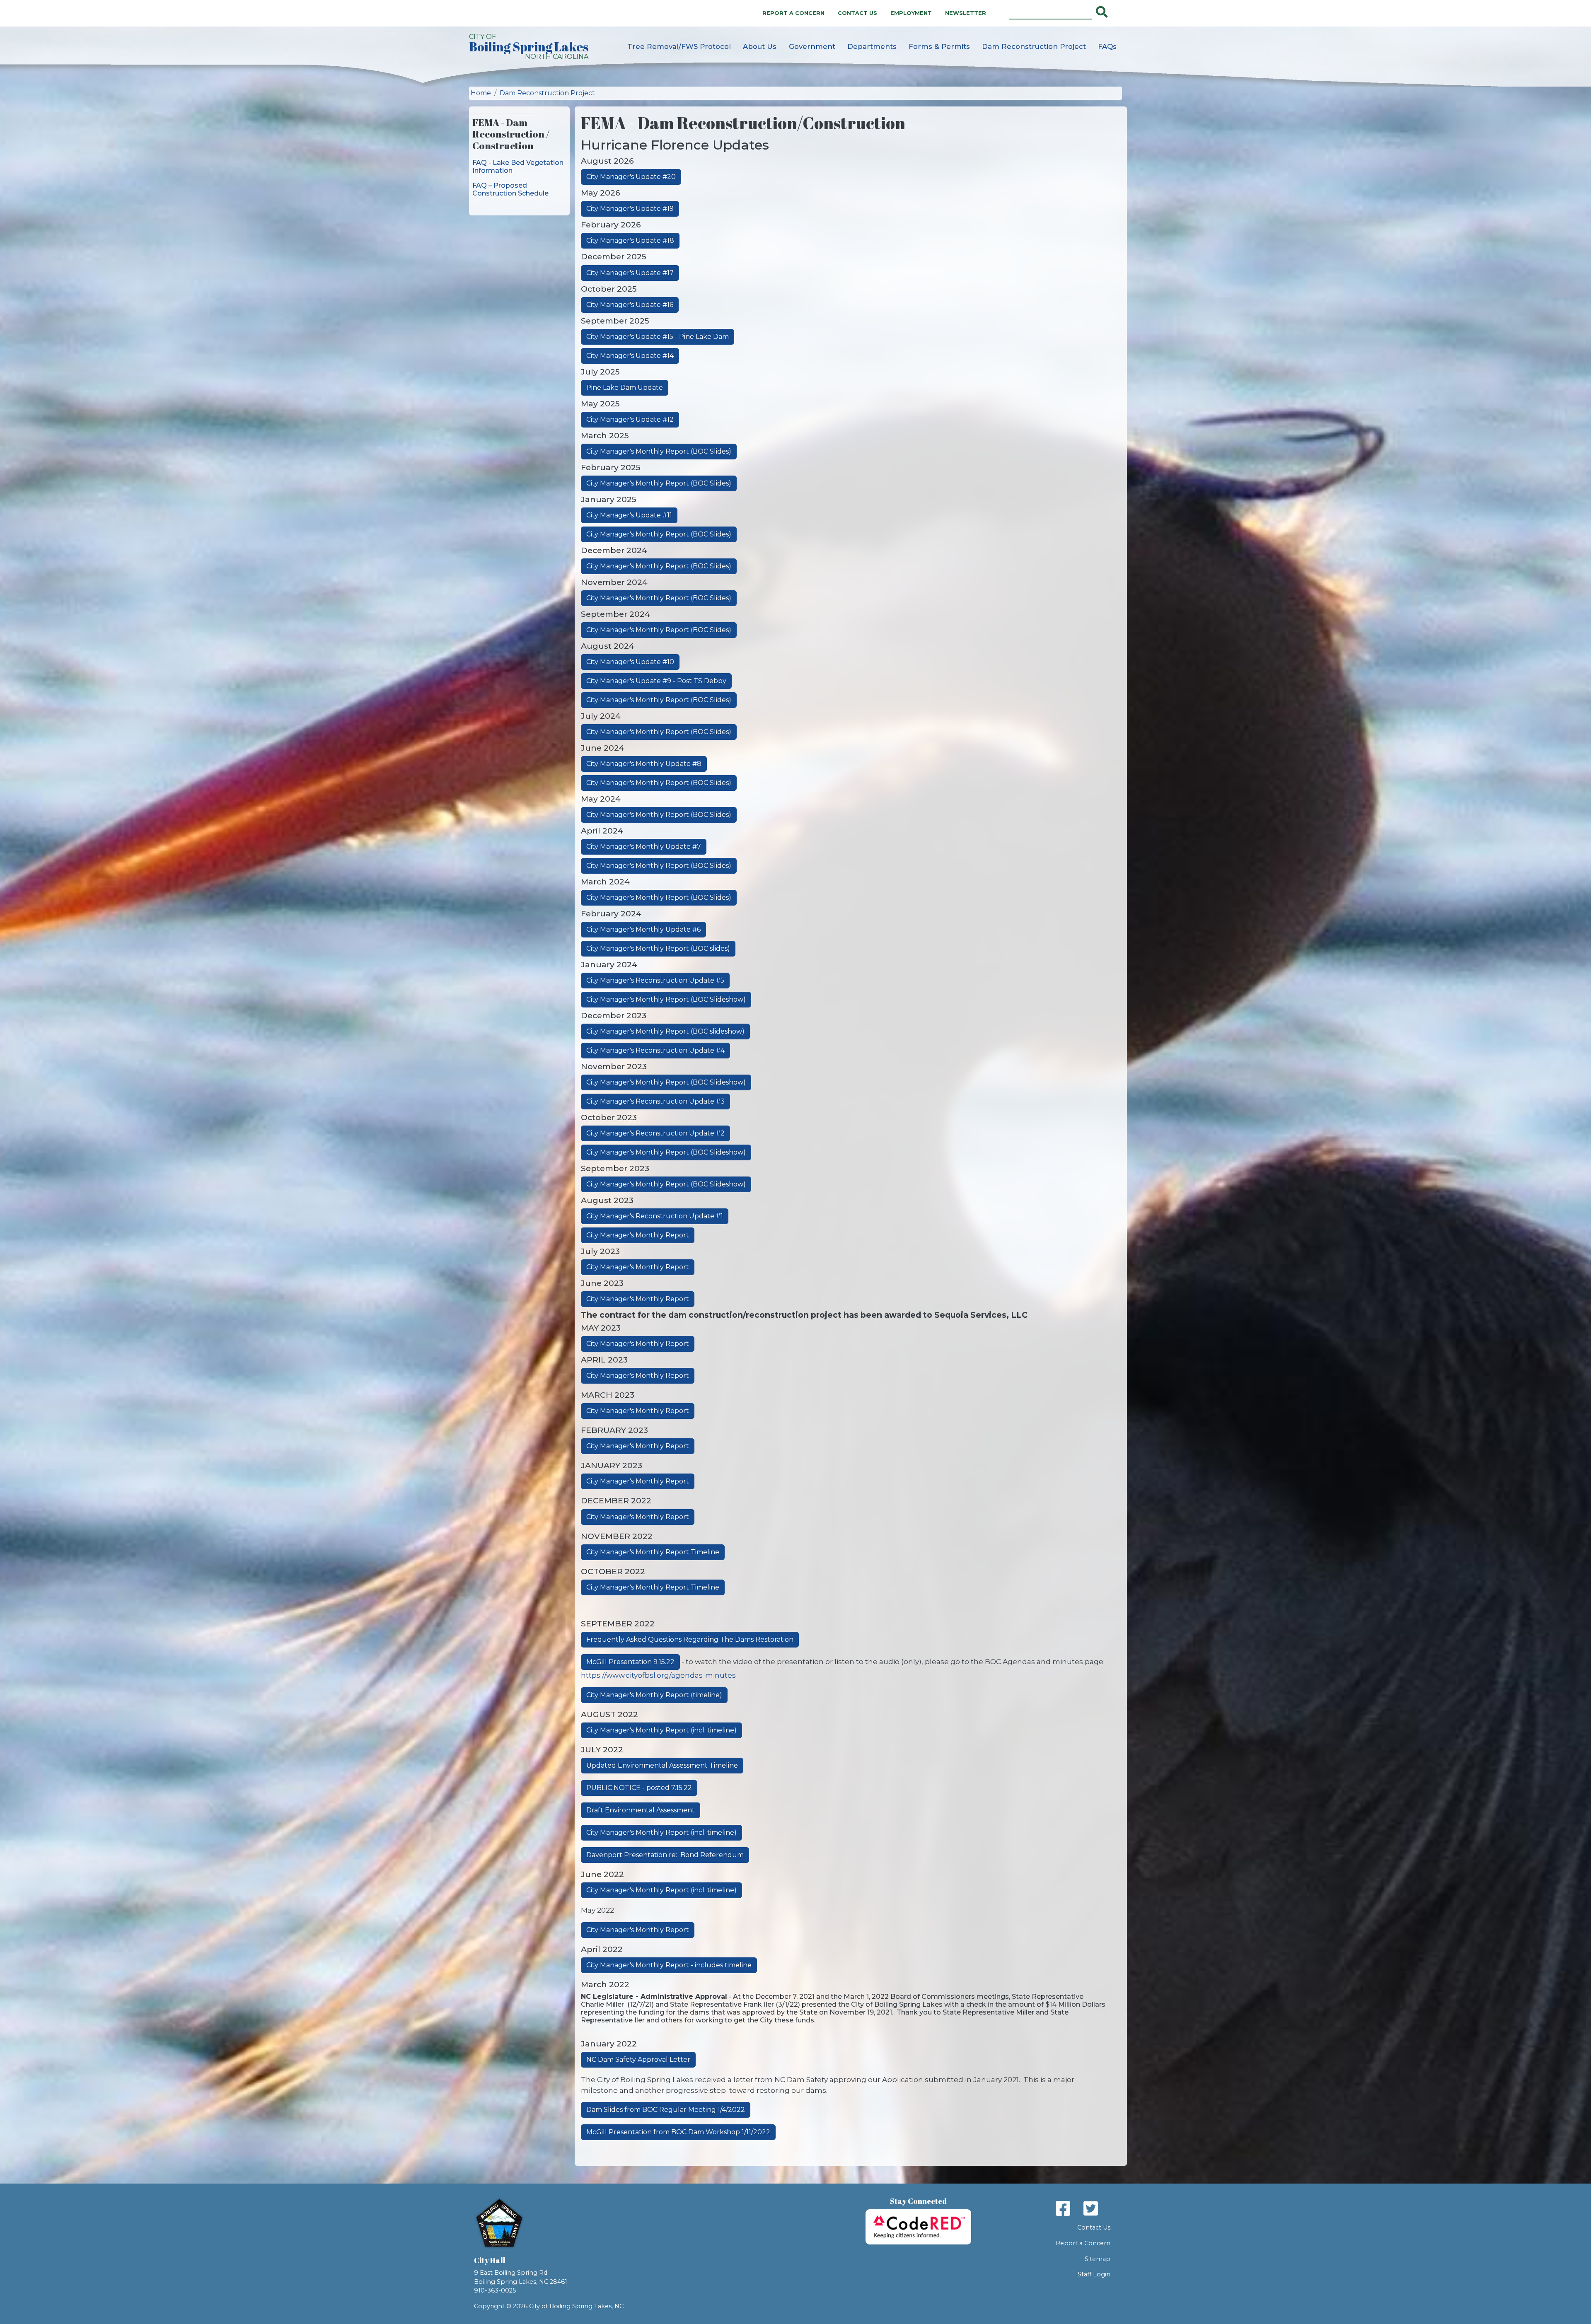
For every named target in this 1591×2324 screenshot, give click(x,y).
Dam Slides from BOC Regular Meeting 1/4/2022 (666, 2110)
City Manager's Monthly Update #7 (644, 847)
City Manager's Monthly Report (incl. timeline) (661, 1730)
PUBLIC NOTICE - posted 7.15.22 (639, 1788)
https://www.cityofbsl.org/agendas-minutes (658, 1675)
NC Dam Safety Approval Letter (638, 2059)
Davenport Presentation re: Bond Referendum (665, 1855)
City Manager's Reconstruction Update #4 (655, 1050)
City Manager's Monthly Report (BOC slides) (658, 948)
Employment (911, 13)
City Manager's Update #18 (630, 240)
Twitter (1091, 2208)
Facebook (1063, 2208)
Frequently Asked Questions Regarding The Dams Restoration (690, 1639)
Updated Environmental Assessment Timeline (662, 1765)
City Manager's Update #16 (630, 305)
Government (812, 46)
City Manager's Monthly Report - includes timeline (669, 1965)
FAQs (1107, 46)
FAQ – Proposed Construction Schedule (510, 189)
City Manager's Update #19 (630, 209)
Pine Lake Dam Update (625, 388)
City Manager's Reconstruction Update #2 (655, 1133)
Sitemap (1098, 2259)
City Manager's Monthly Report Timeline (653, 1552)
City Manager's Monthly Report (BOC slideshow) (665, 1031)
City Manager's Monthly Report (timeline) (654, 1695)
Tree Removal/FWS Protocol (679, 46)
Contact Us (857, 13)
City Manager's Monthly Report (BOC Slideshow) (666, 999)
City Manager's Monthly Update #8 (644, 764)
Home (481, 93)
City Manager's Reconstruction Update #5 (655, 980)
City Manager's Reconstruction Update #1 (655, 1216)
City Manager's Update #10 (630, 662)
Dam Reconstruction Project (1034, 46)
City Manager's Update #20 (631, 177)
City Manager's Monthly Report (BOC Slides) (659, 451)
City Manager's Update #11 (629, 515)
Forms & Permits (939, 46)
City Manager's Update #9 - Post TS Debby (656, 681)
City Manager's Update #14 (630, 356)
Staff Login (1094, 2274)
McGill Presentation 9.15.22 (630, 1662)
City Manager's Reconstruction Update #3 (655, 1101)
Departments (872, 46)
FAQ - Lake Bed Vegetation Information (518, 167)
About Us (760, 46)
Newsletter (966, 13)
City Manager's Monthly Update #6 (643, 929)
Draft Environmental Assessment (641, 1810)
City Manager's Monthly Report (638, 1235)
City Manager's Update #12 (630, 419)
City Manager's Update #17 (630, 273)
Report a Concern (793, 13)
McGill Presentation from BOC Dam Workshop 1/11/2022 (678, 2132)
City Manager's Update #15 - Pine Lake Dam (658, 337)
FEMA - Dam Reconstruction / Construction (511, 134)
